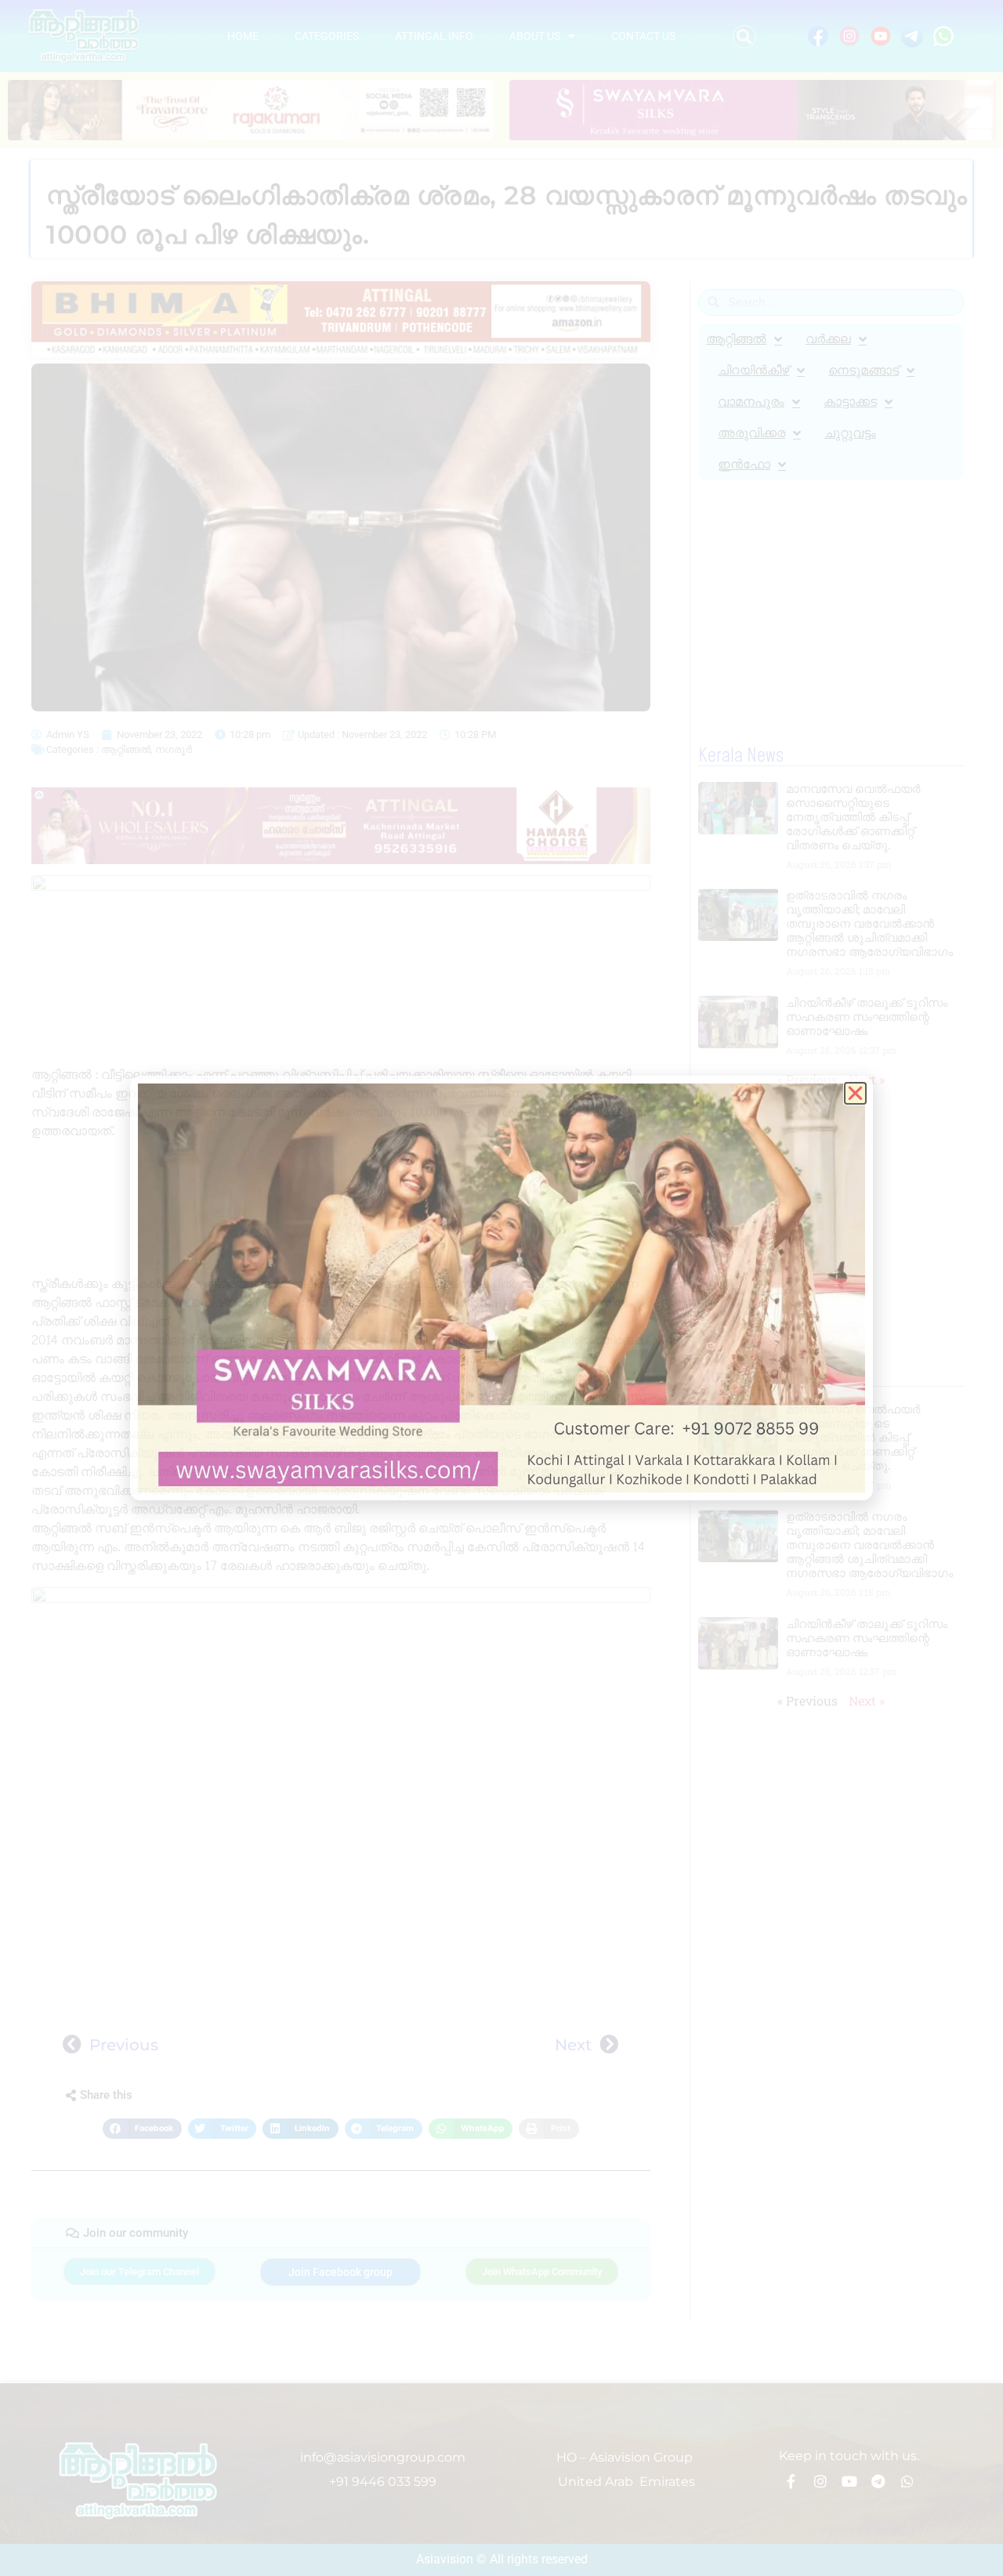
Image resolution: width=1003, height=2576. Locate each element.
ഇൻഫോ (744, 464)
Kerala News (741, 756)
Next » (867, 1079)
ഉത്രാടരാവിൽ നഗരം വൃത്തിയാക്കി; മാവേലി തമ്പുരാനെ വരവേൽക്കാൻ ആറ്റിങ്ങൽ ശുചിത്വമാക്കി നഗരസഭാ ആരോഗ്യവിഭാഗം (869, 923)
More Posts (737, 1377)
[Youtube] (849, 2481)
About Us (535, 36)
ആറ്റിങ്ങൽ (126, 749)
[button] (744, 37)
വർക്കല (828, 339)
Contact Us (643, 36)
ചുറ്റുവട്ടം (850, 433)
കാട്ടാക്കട (850, 402)
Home (243, 36)
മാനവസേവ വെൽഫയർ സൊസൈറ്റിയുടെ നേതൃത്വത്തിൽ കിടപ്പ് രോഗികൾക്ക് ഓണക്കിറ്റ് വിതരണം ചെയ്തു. (853, 817)
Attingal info (434, 36)
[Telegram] (878, 2481)
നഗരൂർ (174, 749)
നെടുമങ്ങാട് (864, 370)
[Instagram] (820, 2481)
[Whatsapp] (907, 2481)
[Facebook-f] (791, 2481)
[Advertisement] (341, 1210)
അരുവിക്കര (751, 433)
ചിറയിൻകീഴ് (753, 370)
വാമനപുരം (751, 402)
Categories (327, 36)
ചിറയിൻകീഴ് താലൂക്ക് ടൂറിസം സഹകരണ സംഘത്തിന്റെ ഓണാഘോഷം (867, 1017)
